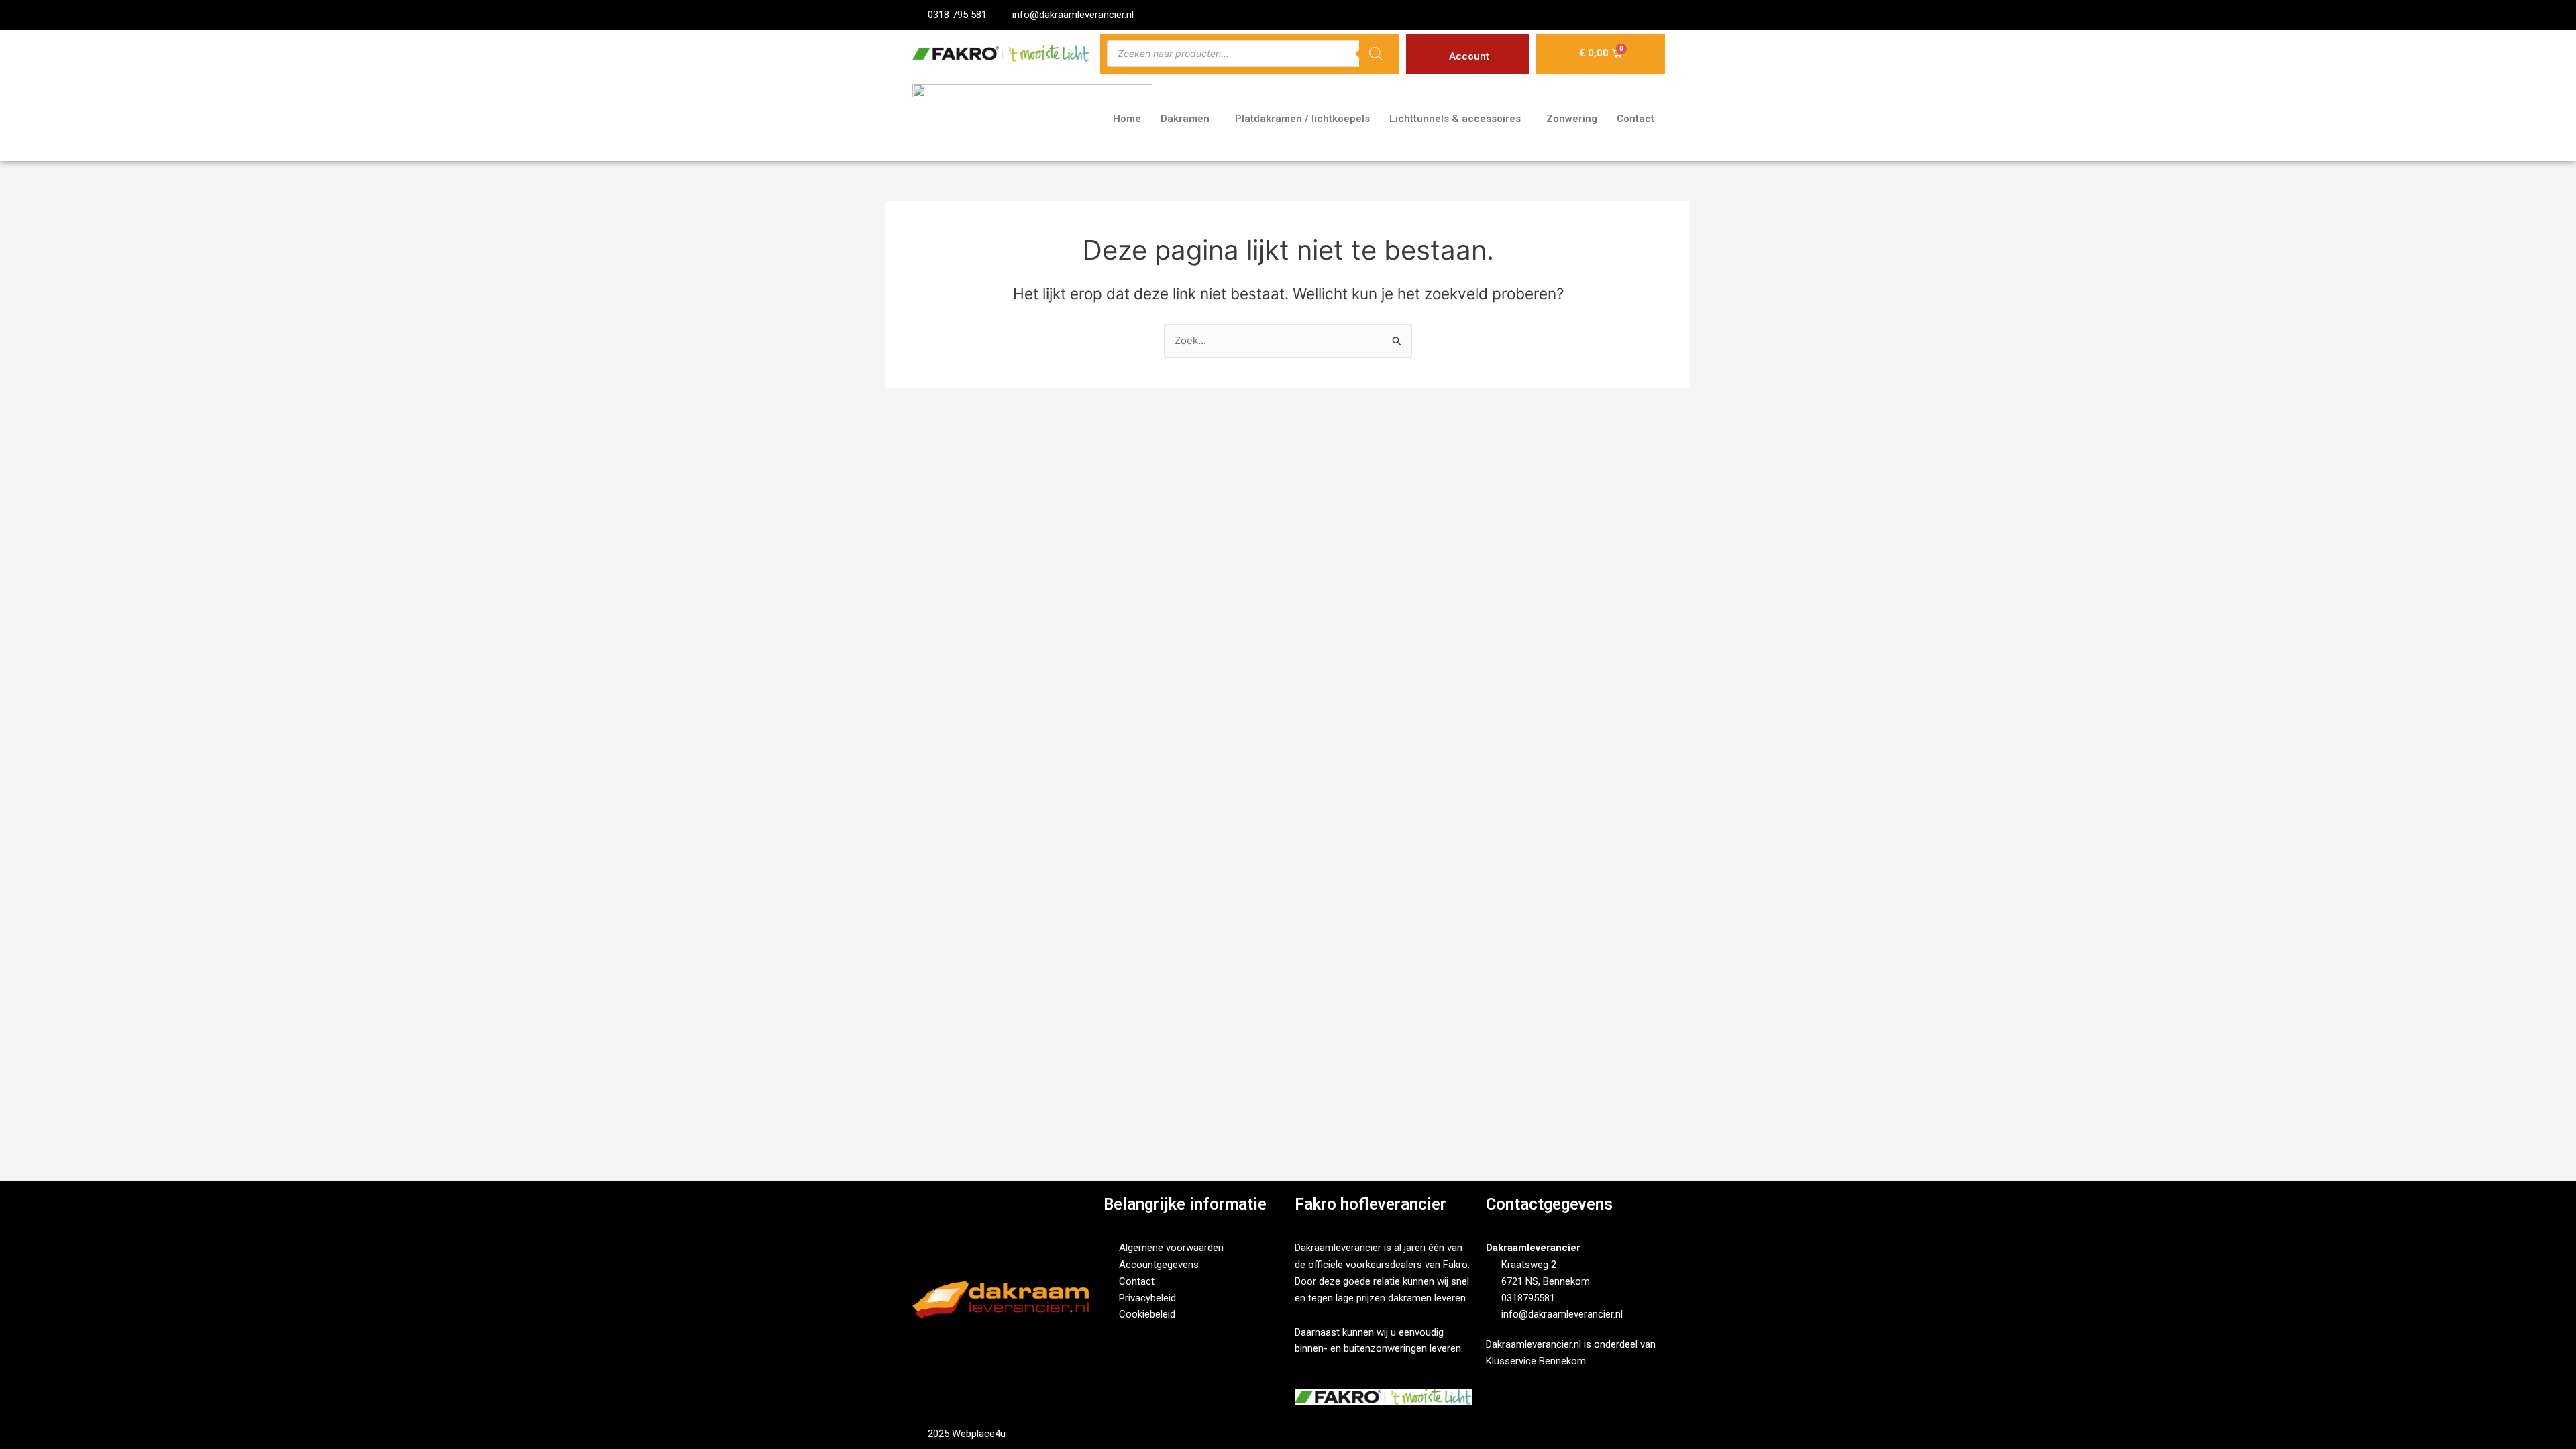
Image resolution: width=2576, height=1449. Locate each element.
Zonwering (1572, 119)
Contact (1635, 119)
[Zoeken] (1376, 54)
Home (1127, 119)
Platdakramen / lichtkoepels (1302, 119)
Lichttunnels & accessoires (1455, 119)
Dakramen (1185, 119)
